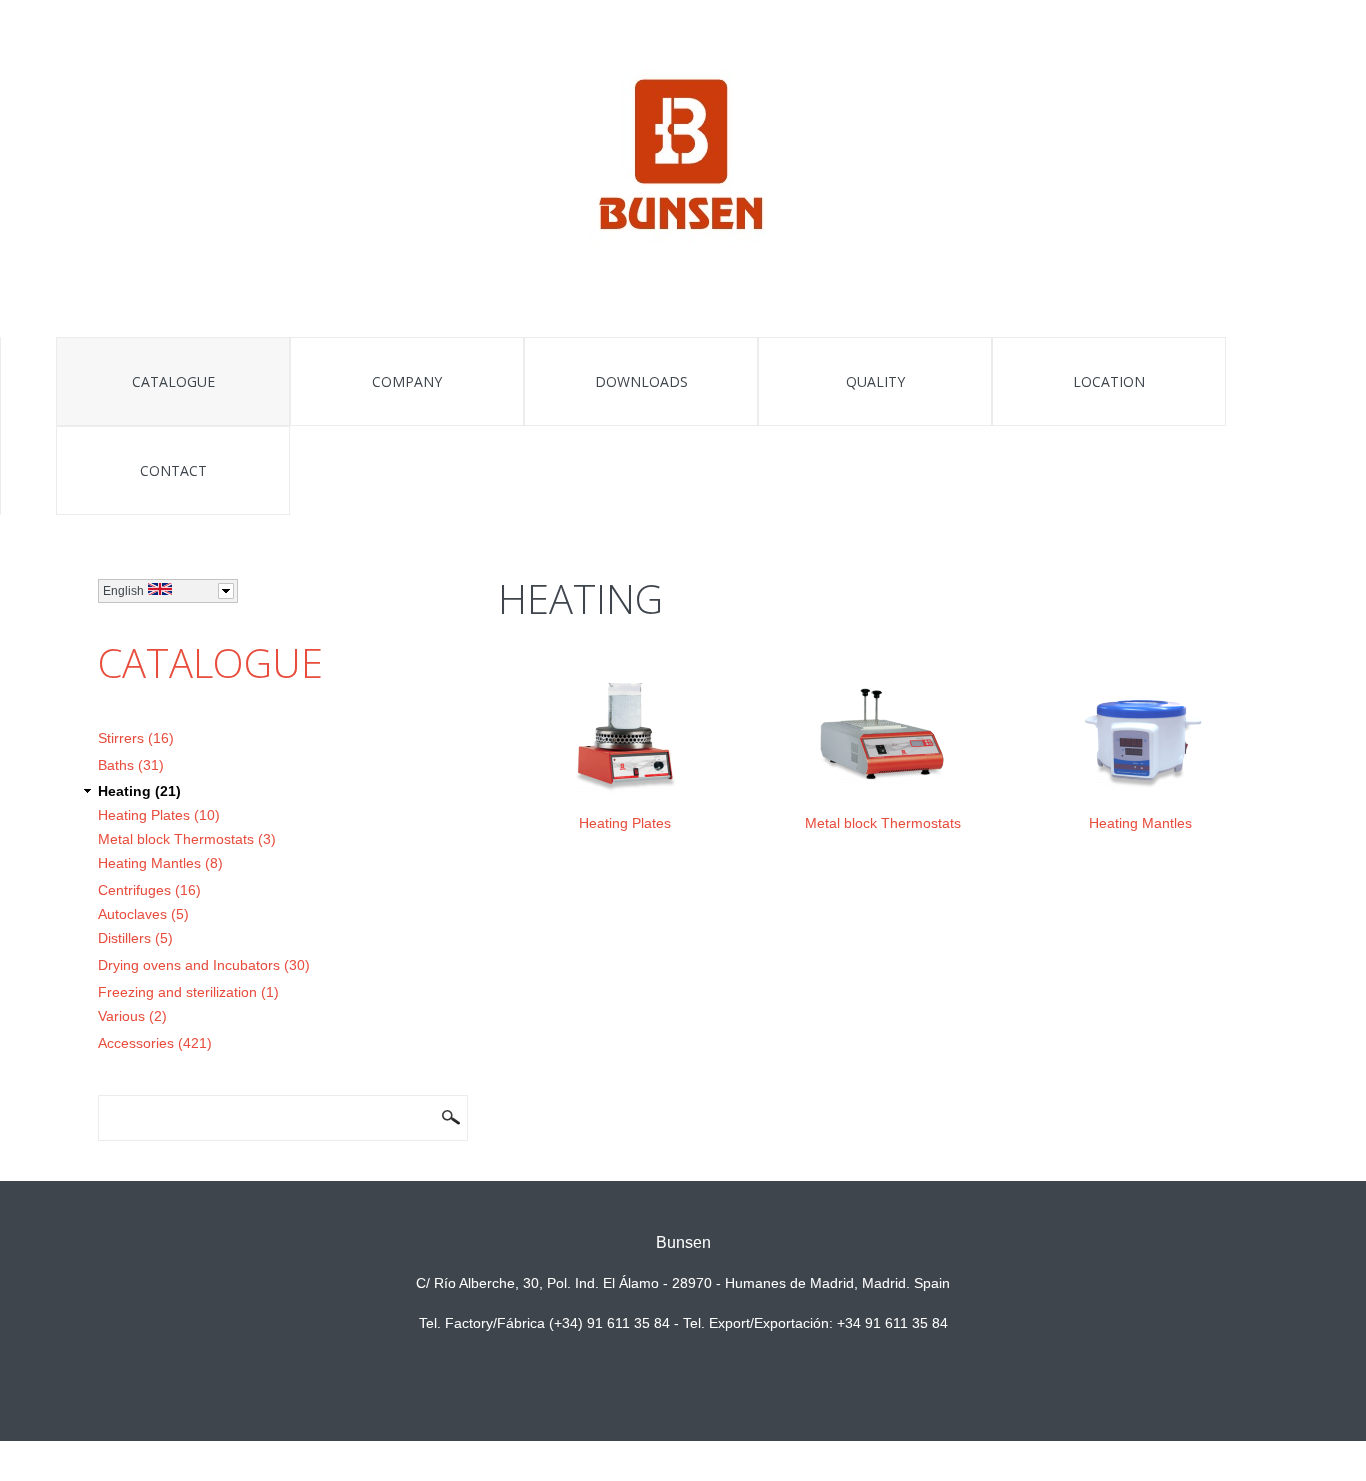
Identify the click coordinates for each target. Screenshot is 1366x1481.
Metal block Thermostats (883, 823)
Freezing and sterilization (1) (188, 992)
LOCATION (1109, 381)
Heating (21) (139, 791)
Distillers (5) (135, 938)
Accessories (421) (155, 1043)
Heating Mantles (1140, 823)
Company (407, 381)
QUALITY (875, 381)
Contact (173, 470)
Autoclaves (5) (143, 914)
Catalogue (173, 381)
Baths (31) (131, 765)
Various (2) (132, 1016)
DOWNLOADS (641, 381)
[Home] (683, 158)
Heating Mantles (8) (160, 863)
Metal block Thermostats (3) (187, 839)
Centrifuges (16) (149, 890)
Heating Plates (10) (159, 815)
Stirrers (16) (136, 738)
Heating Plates (625, 823)
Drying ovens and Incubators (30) (204, 965)
